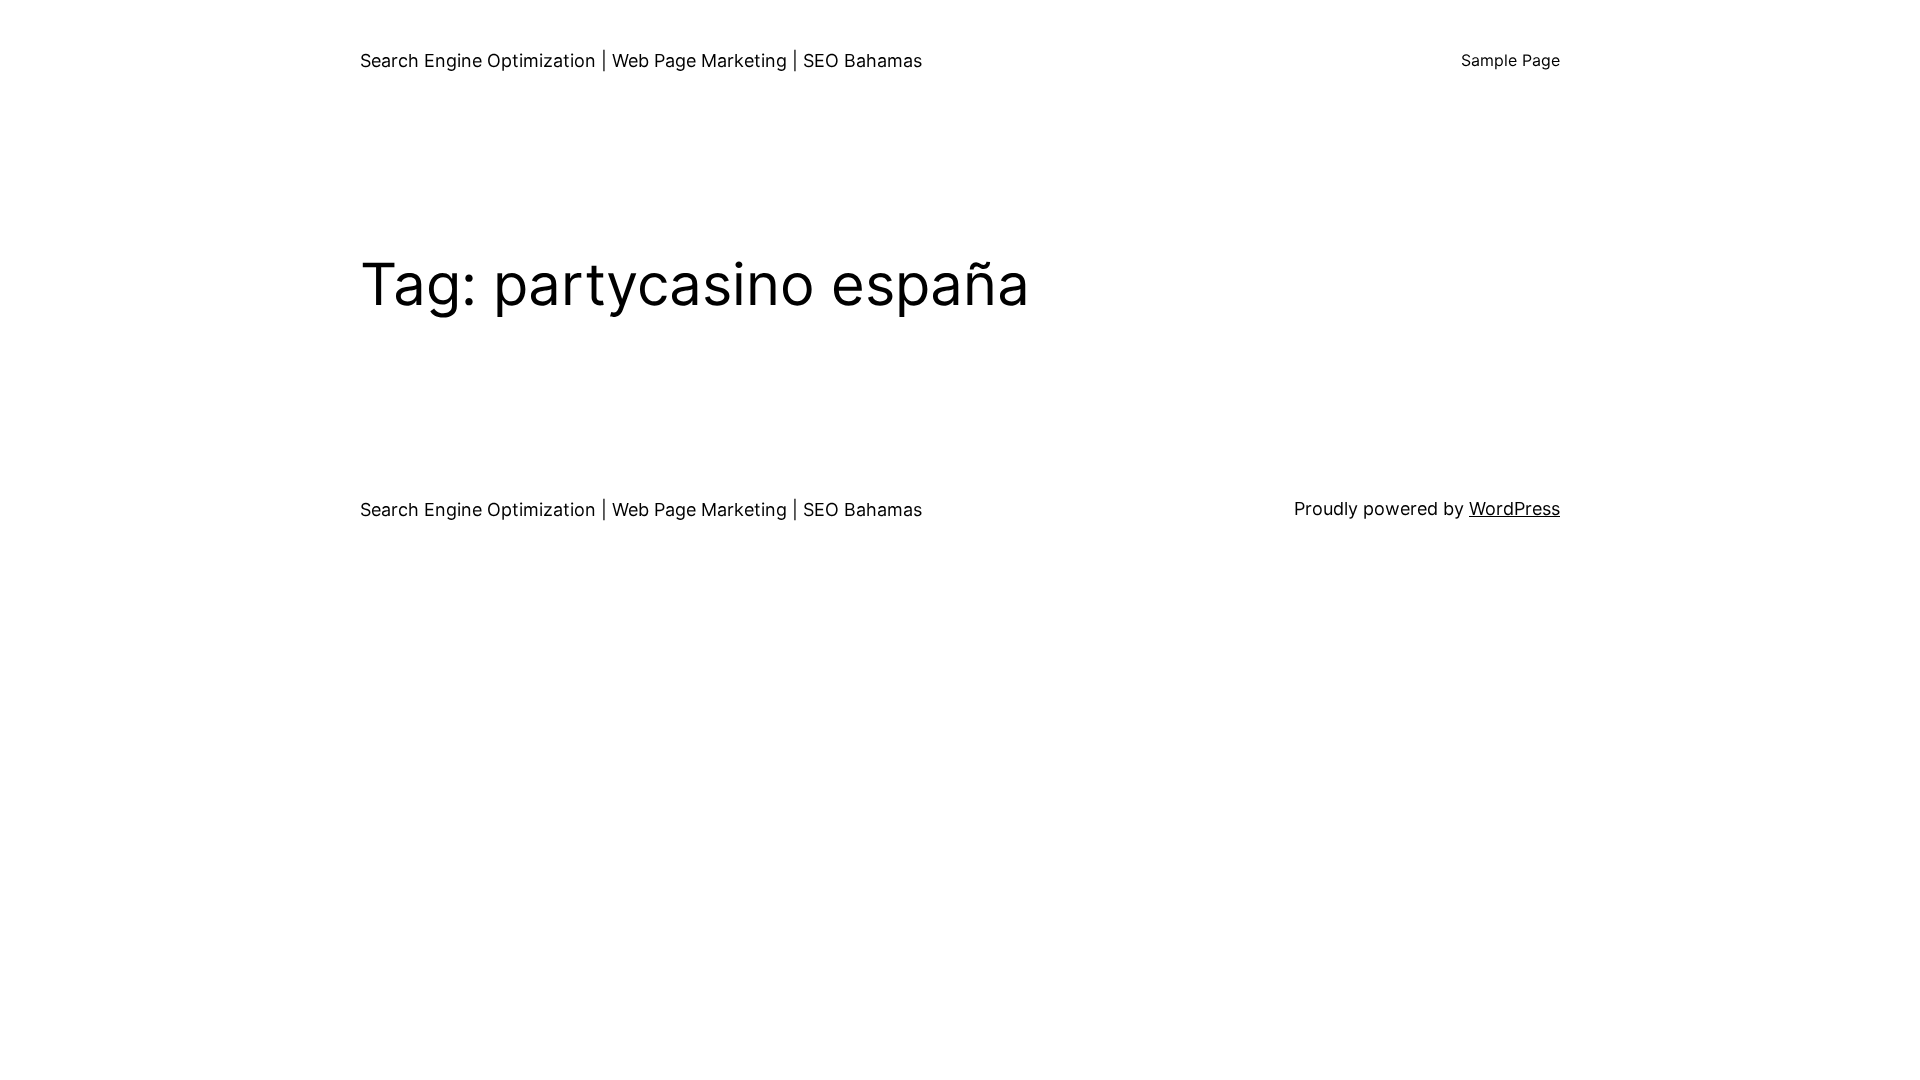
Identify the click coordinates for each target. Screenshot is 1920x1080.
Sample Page (1510, 60)
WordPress (1514, 508)
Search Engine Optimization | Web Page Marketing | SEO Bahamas (641, 60)
